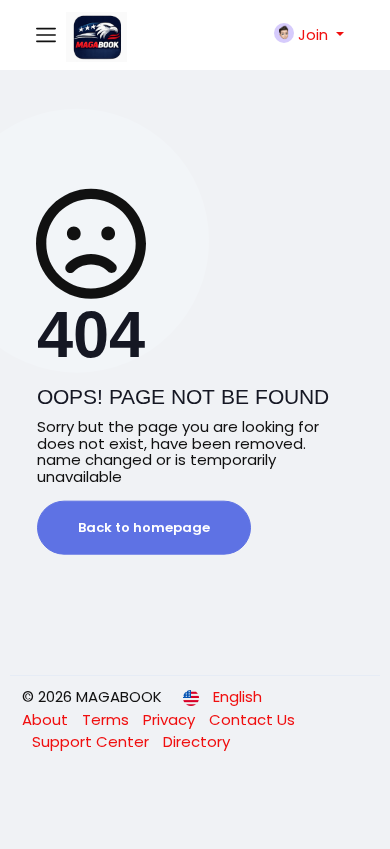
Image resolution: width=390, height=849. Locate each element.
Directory (196, 741)
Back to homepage (144, 527)
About (47, 719)
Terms (107, 719)
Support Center (92, 741)
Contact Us (252, 719)
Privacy (171, 719)
